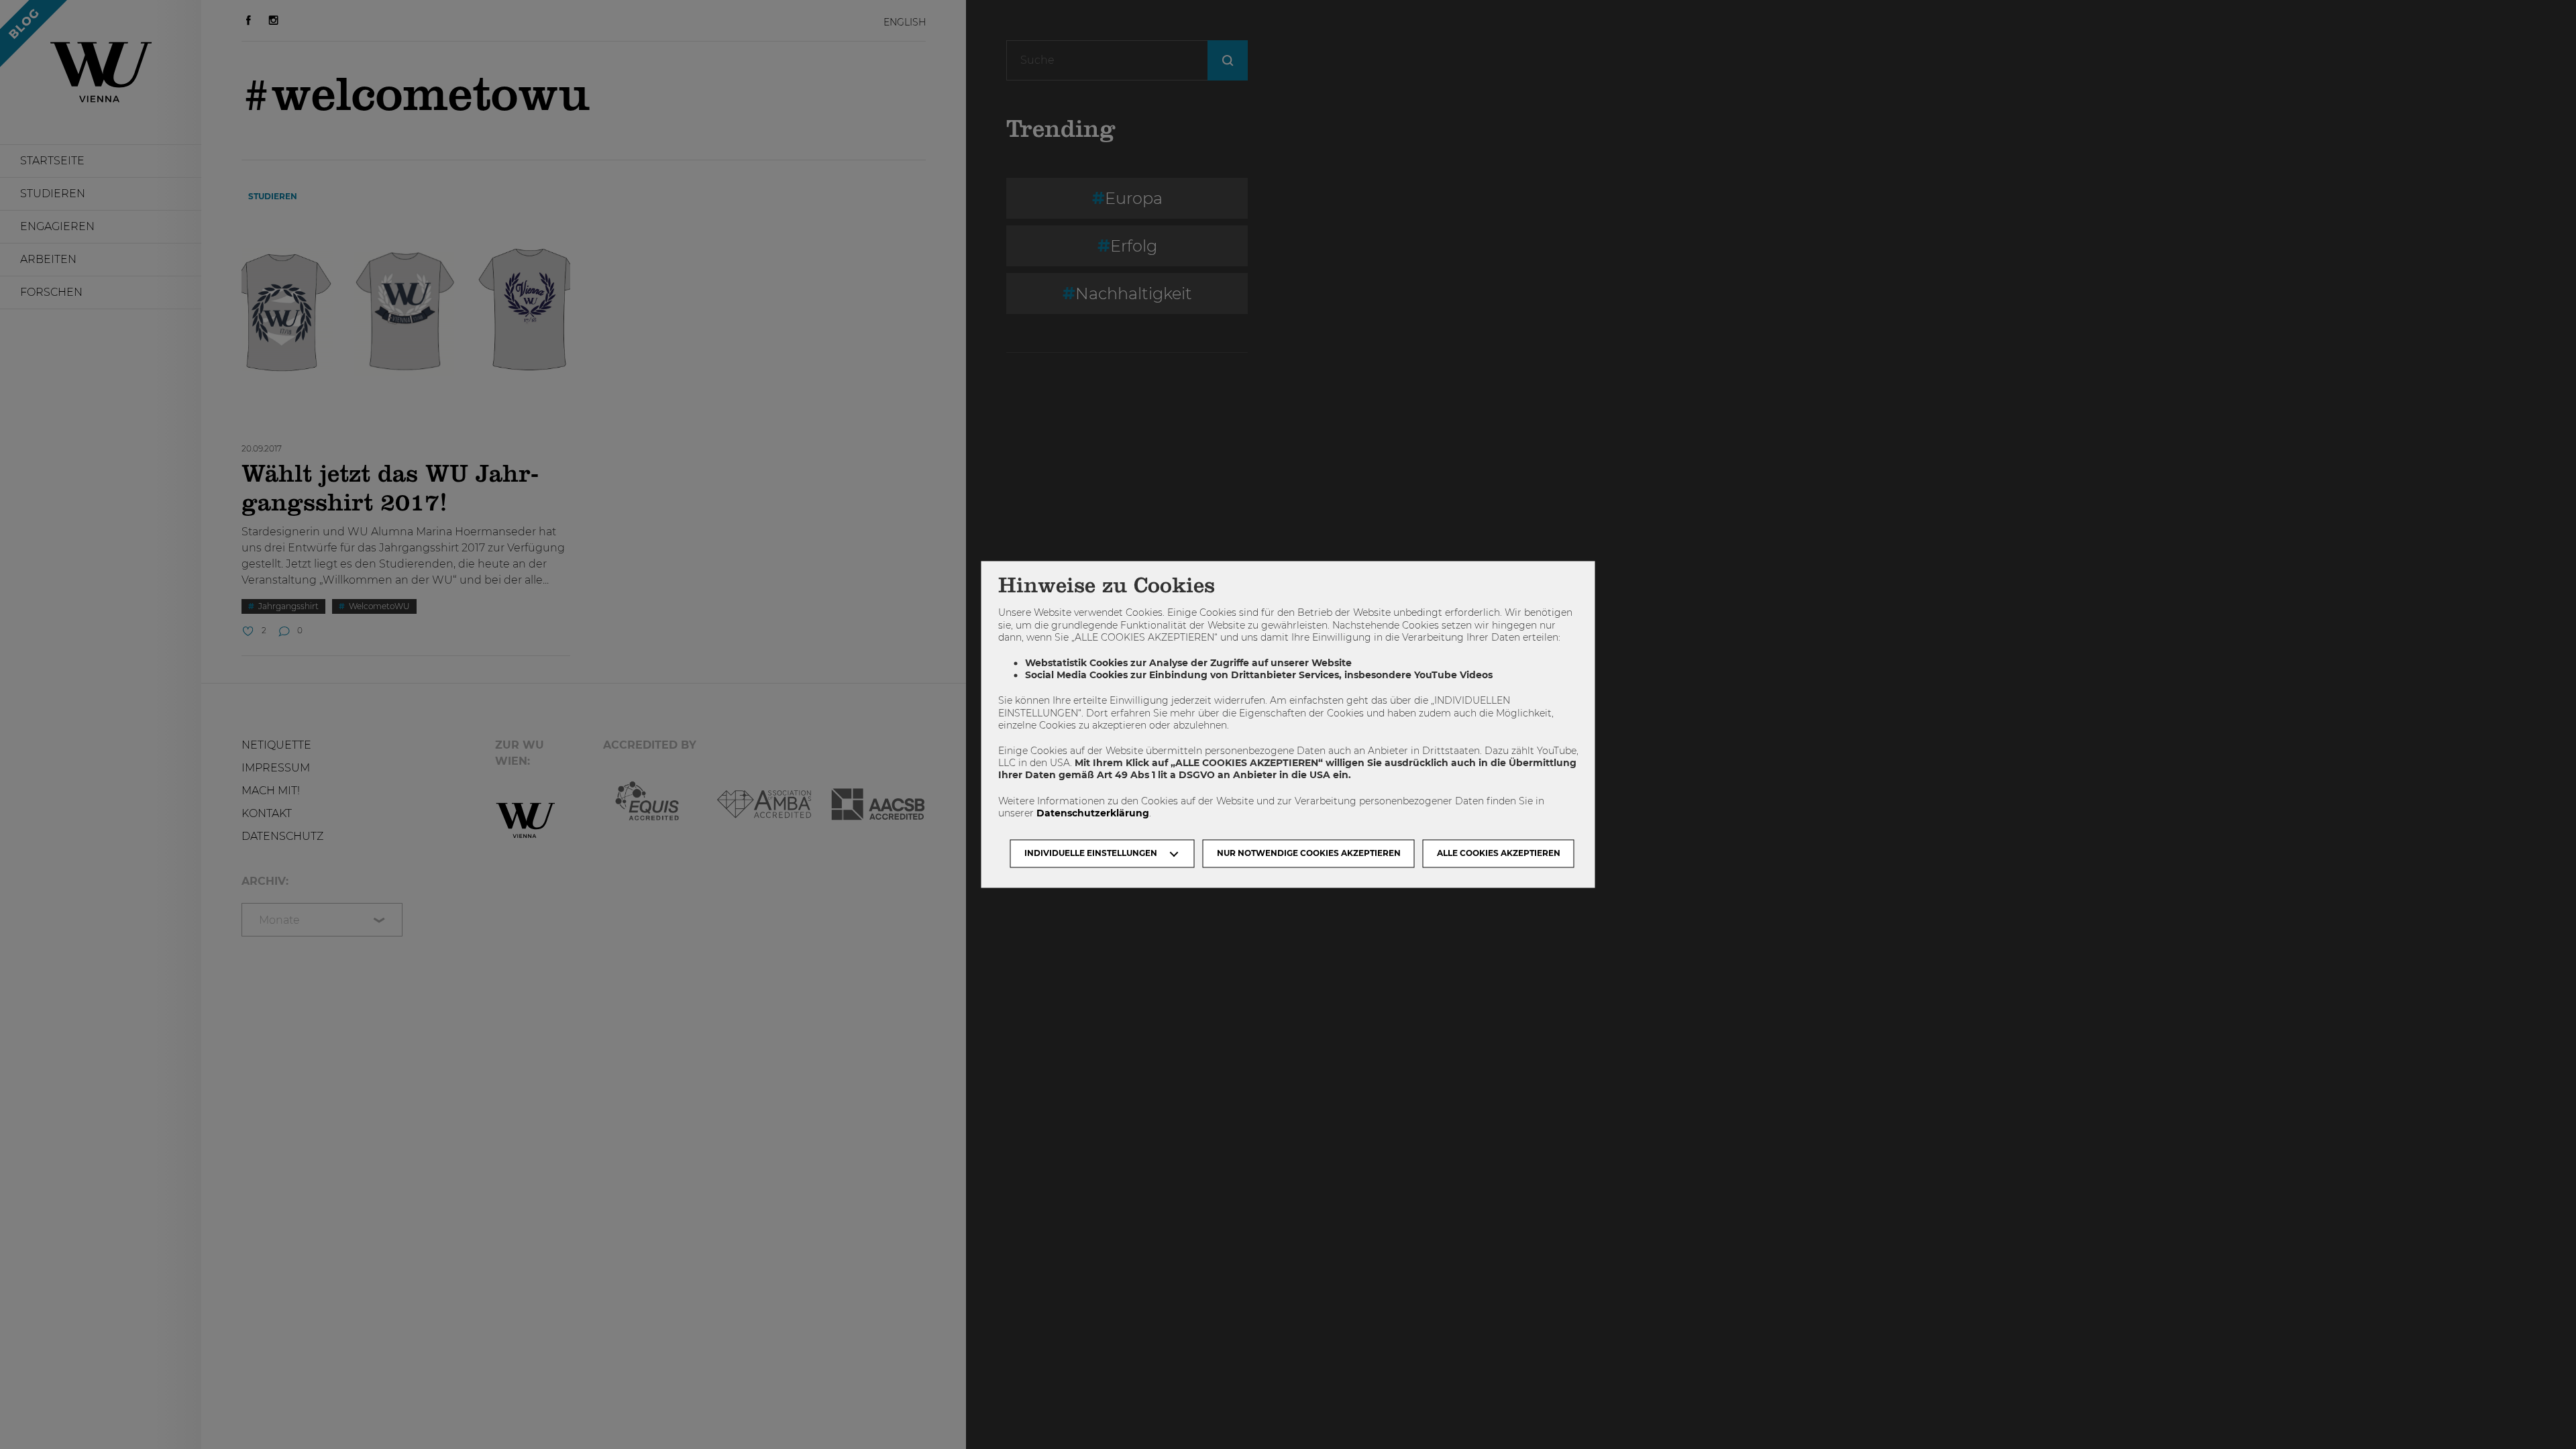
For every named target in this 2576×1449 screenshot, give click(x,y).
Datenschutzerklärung (1093, 813)
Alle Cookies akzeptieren (1499, 854)
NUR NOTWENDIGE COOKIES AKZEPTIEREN (1309, 854)
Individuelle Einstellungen (1091, 854)
